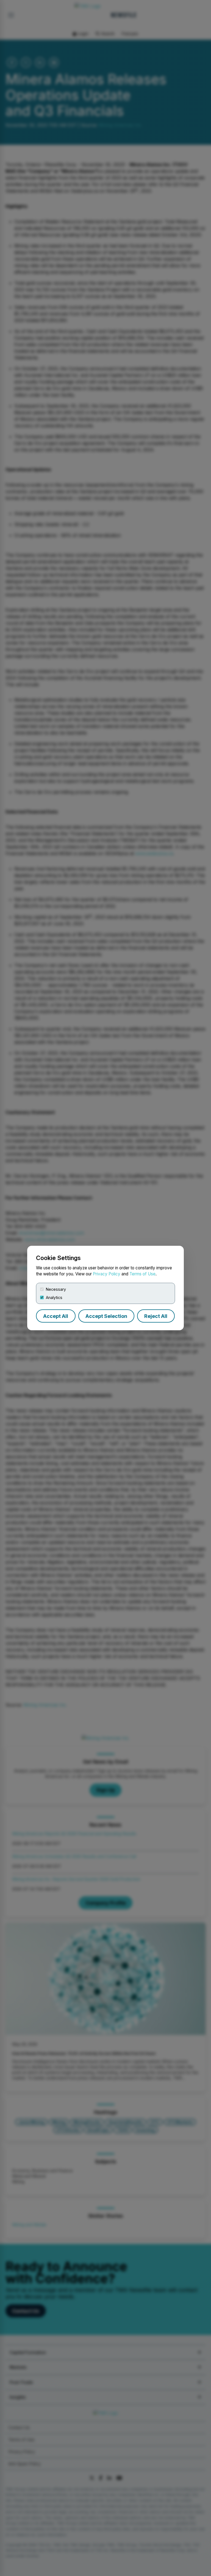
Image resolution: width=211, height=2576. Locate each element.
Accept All (56, 1316)
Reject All (156, 1316)
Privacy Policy (107, 1274)
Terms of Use (142, 1274)
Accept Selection (106, 1316)
